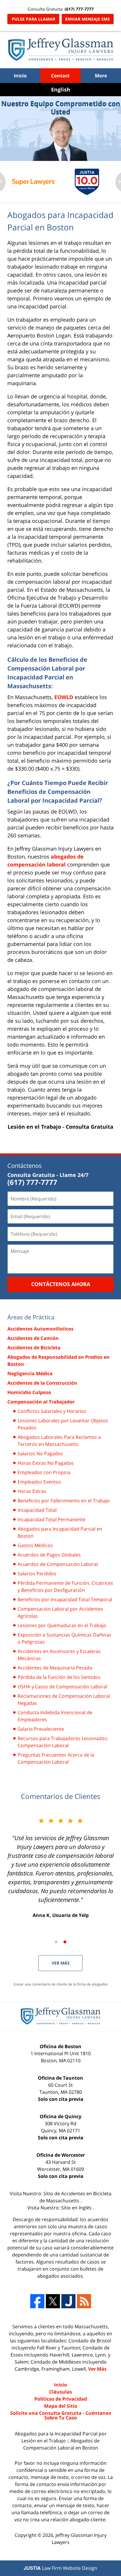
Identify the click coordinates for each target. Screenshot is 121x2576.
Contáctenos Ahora (61, 1284)
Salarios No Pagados (40, 1454)
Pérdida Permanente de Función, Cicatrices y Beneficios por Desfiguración (65, 1586)
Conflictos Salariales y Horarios (52, 1411)
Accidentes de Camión (33, 1338)
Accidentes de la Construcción (42, 1383)
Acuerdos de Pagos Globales (49, 1555)
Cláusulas (60, 2392)
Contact (60, 76)
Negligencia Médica (30, 1373)
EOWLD (64, 697)
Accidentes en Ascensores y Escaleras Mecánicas (59, 1655)
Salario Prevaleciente (41, 1729)
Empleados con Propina (44, 1472)
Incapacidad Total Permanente (52, 1519)
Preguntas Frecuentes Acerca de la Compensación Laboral (56, 1758)
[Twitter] (53, 2301)
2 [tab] (65, 1942)
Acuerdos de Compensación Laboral (58, 1564)
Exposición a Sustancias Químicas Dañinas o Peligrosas (64, 1638)
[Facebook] (37, 2301)
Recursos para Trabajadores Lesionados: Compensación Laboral (63, 1742)
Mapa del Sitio (61, 2406)
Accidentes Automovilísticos (40, 1329)
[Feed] (84, 2301)
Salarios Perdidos (37, 1574)
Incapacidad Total (37, 1510)
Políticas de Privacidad (61, 2399)
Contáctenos (25, 1166)
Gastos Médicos (35, 1545)
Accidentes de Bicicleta (34, 1348)
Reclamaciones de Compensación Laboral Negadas (64, 1699)
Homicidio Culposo (29, 1392)
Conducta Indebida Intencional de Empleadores (55, 1716)
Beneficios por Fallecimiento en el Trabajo (64, 1501)
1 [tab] (56, 1942)
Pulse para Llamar (33, 19)
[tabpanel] (34, 182)
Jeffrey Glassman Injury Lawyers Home (61, 50)
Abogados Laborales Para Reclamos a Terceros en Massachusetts (59, 1441)
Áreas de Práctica (31, 1317)
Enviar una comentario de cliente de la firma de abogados (61, 1984)
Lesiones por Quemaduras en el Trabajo (62, 1625)
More (101, 76)
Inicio (20, 76)
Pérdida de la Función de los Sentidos (59, 1677)
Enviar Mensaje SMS (88, 19)
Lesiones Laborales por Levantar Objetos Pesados (63, 1424)
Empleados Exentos (39, 1482)
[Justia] (68, 2301)
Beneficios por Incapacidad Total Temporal (65, 1599)
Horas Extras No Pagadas (46, 1463)
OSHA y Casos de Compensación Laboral (62, 1687)
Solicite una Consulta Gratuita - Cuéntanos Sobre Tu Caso (61, 2415)
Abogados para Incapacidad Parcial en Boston (60, 1532)
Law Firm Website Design (60, 2568)
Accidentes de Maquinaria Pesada (55, 1668)
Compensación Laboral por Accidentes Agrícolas (60, 1612)
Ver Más (61, 1963)
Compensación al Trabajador (41, 1402)
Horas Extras (32, 1491)
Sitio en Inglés (77, 2208)
